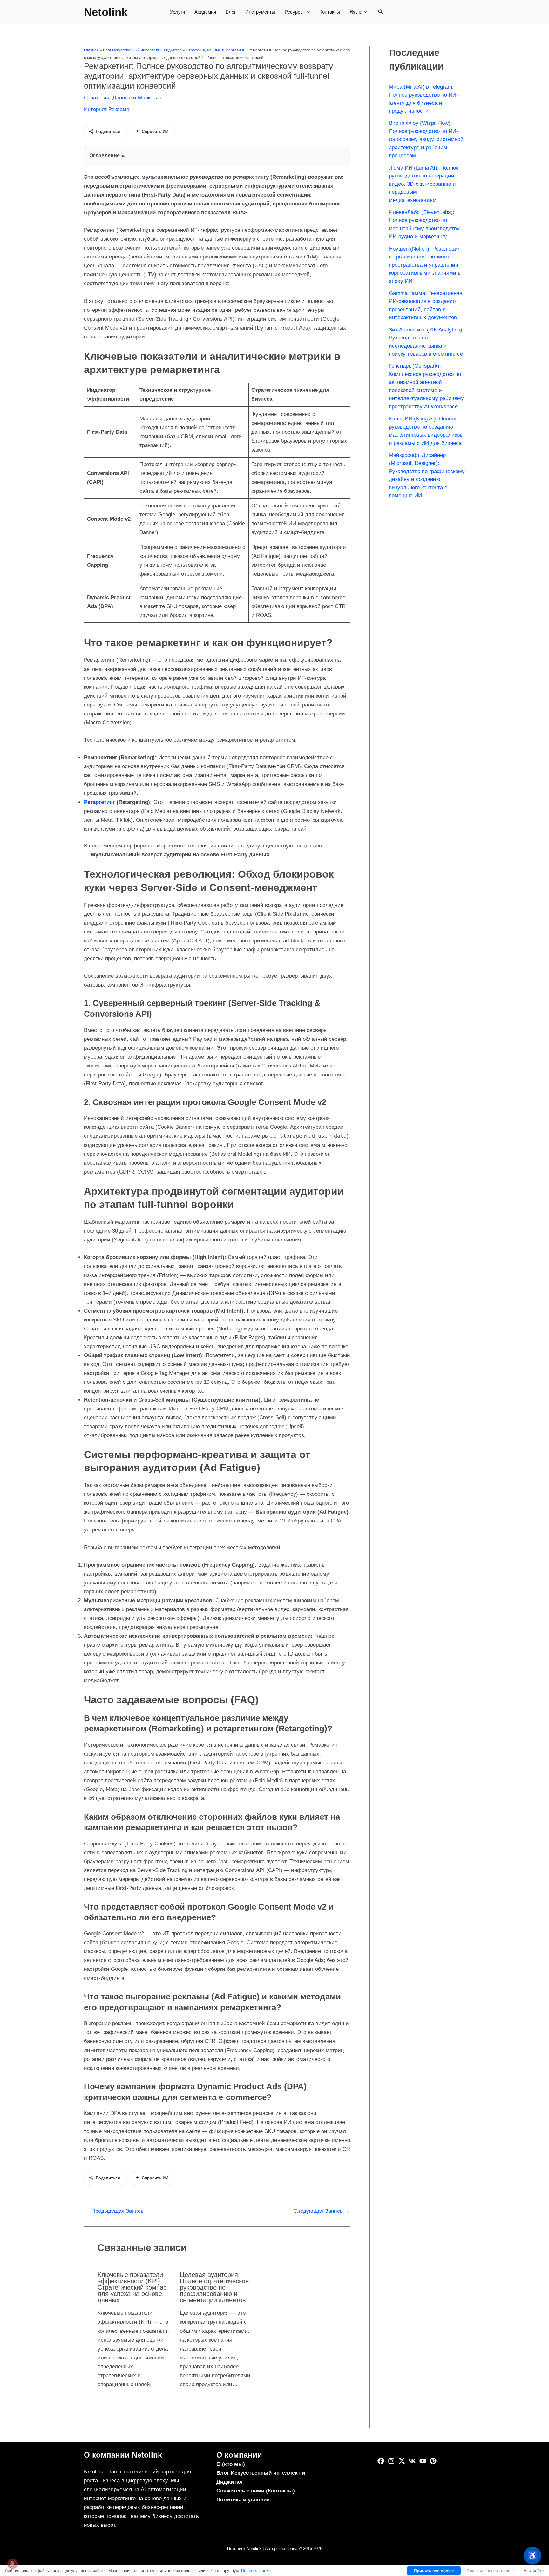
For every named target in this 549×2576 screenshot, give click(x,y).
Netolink (106, 12)
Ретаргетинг (99, 802)
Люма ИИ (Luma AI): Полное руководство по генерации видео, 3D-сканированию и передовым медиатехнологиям (424, 184)
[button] (307, 12)
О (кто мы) (231, 2464)
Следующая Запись (322, 2211)
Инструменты (260, 12)
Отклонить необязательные (492, 2570)
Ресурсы (294, 12)
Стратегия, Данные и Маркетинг (215, 50)
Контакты (330, 12)
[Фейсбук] (381, 2461)
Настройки (534, 2570)
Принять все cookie (434, 2571)
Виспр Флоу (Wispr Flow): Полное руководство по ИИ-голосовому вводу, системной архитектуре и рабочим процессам (426, 139)
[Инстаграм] (391, 2461)
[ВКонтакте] (412, 2461)
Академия (205, 12)
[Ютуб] (423, 2461)
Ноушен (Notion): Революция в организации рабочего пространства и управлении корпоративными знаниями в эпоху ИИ (425, 265)
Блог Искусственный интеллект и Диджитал (142, 50)
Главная (91, 50)
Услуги (177, 12)
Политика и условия (243, 2500)
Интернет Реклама (107, 109)
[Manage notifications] (12, 2564)
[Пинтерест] (433, 2461)
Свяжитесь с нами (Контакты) (256, 2491)
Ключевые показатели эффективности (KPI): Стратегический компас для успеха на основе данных (132, 2287)
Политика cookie (256, 2570)
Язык (355, 12)
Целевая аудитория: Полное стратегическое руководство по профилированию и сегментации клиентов (214, 2287)
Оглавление (105, 155)
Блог (231, 12)
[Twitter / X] (402, 2461)
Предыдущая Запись (114, 2211)
